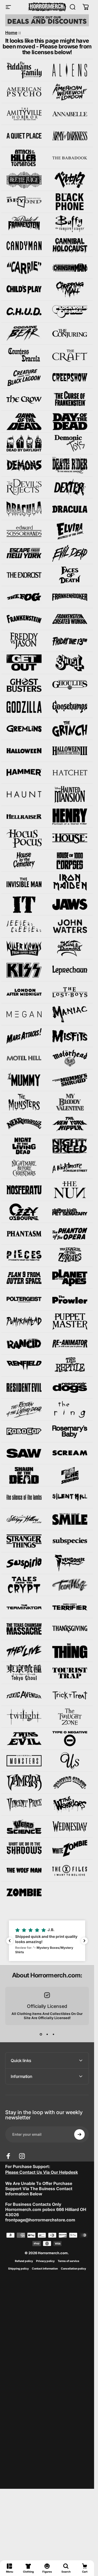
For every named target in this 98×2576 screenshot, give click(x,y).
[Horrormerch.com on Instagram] (22, 2156)
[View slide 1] (41, 2034)
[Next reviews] (84, 1941)
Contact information (45, 2269)
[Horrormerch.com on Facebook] (8, 2156)
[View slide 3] (53, 2034)
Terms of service (68, 2261)
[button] (47, 1941)
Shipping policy (18, 2269)
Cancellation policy (73, 2269)
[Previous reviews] (10, 1941)
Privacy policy (45, 2261)
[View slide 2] (47, 2034)
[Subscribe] (79, 2134)
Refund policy (24, 2261)
